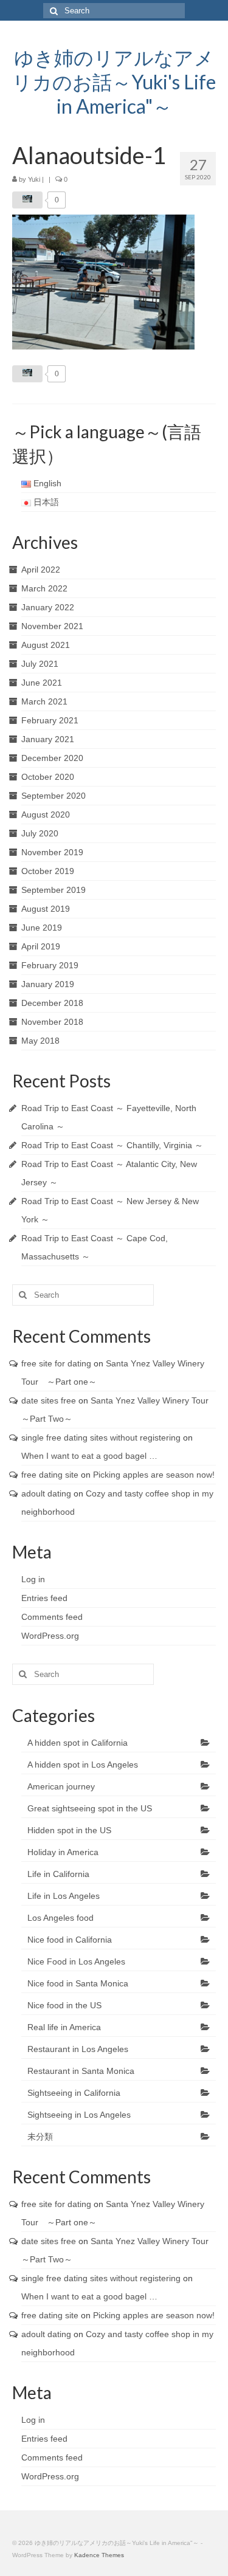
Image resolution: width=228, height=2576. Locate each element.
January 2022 (48, 607)
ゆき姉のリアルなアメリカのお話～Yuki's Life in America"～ (114, 82)
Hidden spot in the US (69, 1830)
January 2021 (48, 739)
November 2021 (52, 626)
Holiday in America (63, 1852)
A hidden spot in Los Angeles (83, 1765)
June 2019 (42, 928)
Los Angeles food (60, 1918)
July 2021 (40, 664)
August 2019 (46, 909)
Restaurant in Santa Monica (81, 2071)
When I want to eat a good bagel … (89, 1456)
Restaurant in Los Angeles (78, 2049)
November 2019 (52, 852)
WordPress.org (50, 1636)
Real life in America (64, 2027)
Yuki (34, 179)
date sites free (49, 1400)
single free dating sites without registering (101, 1438)
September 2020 (54, 796)
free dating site (50, 1475)
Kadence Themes (99, 2555)
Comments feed (52, 1617)
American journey (61, 1786)
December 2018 (52, 1003)
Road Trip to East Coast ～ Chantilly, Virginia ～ (112, 1145)
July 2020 (40, 833)
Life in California (58, 1874)
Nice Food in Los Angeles (76, 1961)
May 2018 (40, 1041)
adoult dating (46, 1493)
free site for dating (56, 1363)
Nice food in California (70, 1940)
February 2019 (50, 965)
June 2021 (42, 683)
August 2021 (46, 645)
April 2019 (41, 946)
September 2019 (54, 890)
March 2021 (44, 701)
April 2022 (41, 570)
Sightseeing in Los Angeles (79, 2115)
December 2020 (52, 758)
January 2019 (48, 984)
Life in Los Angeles (64, 1896)
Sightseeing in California (74, 2093)
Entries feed (44, 1598)
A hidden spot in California (78, 1743)
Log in (33, 1579)
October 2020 (48, 777)
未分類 (40, 2137)
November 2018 (52, 1022)
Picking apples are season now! (154, 1475)
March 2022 (44, 588)
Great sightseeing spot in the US (90, 1808)
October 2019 (48, 871)
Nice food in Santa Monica (78, 1983)
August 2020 (46, 814)
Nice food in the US (64, 2005)
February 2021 (50, 720)
